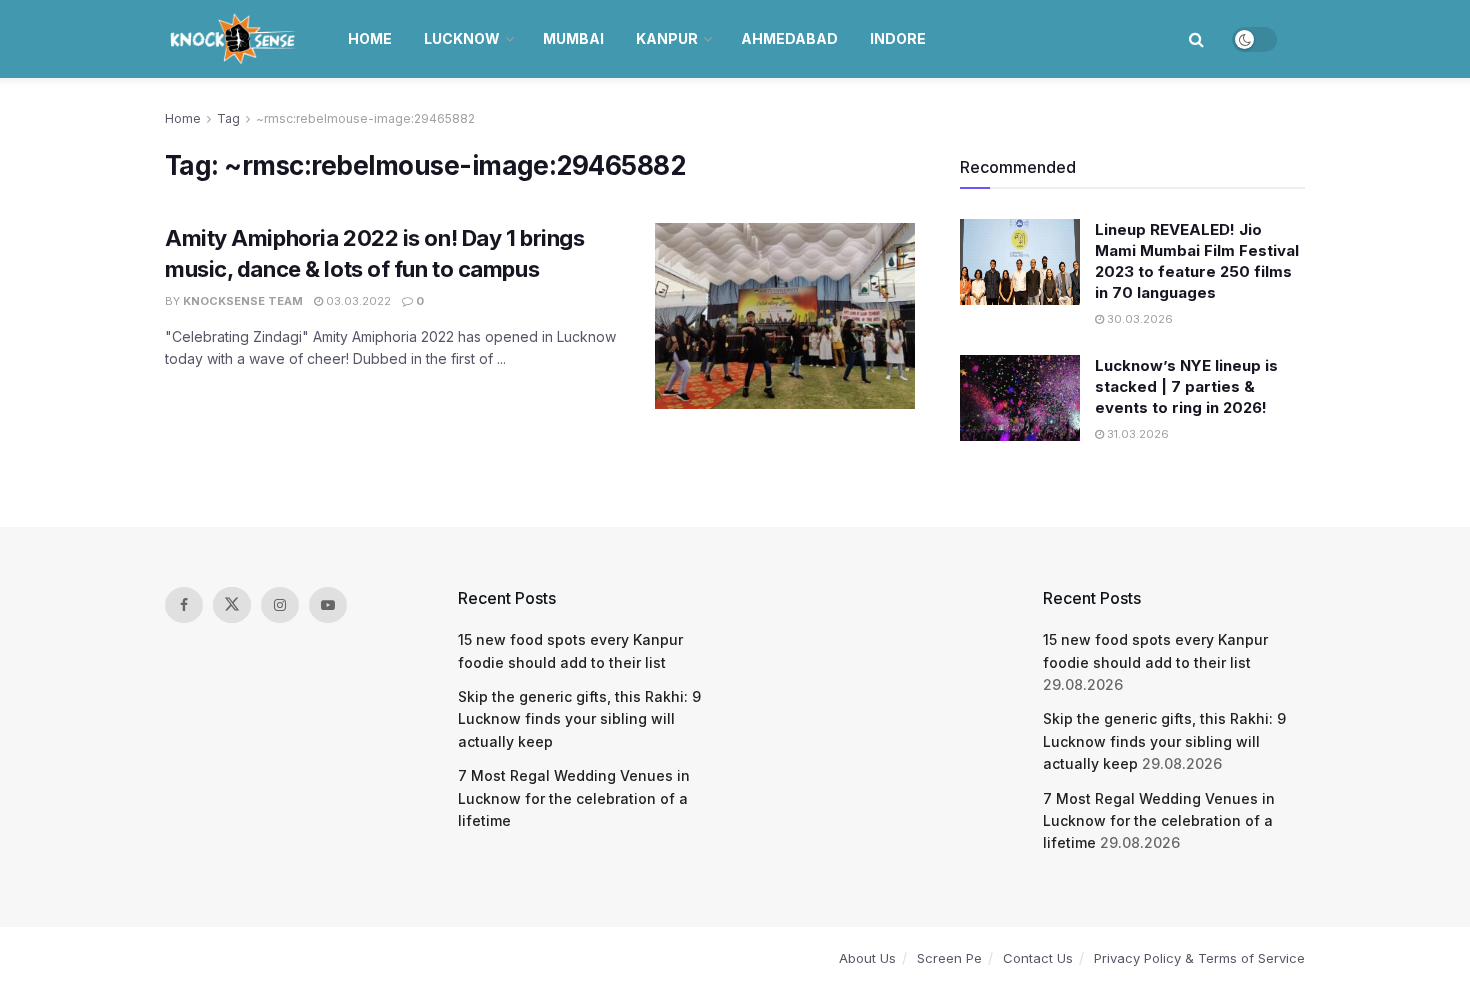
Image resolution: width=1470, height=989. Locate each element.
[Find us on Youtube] (328, 605)
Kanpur (667, 38)
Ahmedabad (789, 38)
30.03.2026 (1138, 319)
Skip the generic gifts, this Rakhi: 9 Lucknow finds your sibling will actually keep (579, 719)
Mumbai (573, 38)
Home (370, 38)
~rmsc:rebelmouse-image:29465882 (365, 118)
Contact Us (1038, 958)
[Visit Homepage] (234, 39)
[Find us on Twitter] (232, 605)
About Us (867, 958)
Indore (898, 38)
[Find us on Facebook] (184, 605)
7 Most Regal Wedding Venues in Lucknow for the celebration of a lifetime (574, 798)
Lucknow (462, 38)
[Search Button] (1196, 39)
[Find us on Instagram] (280, 605)
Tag (228, 118)
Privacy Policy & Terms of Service (1199, 958)
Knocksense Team (243, 301)
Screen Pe (949, 958)
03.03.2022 (357, 301)
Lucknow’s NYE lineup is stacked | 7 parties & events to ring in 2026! (1186, 386)
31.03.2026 (1136, 434)
